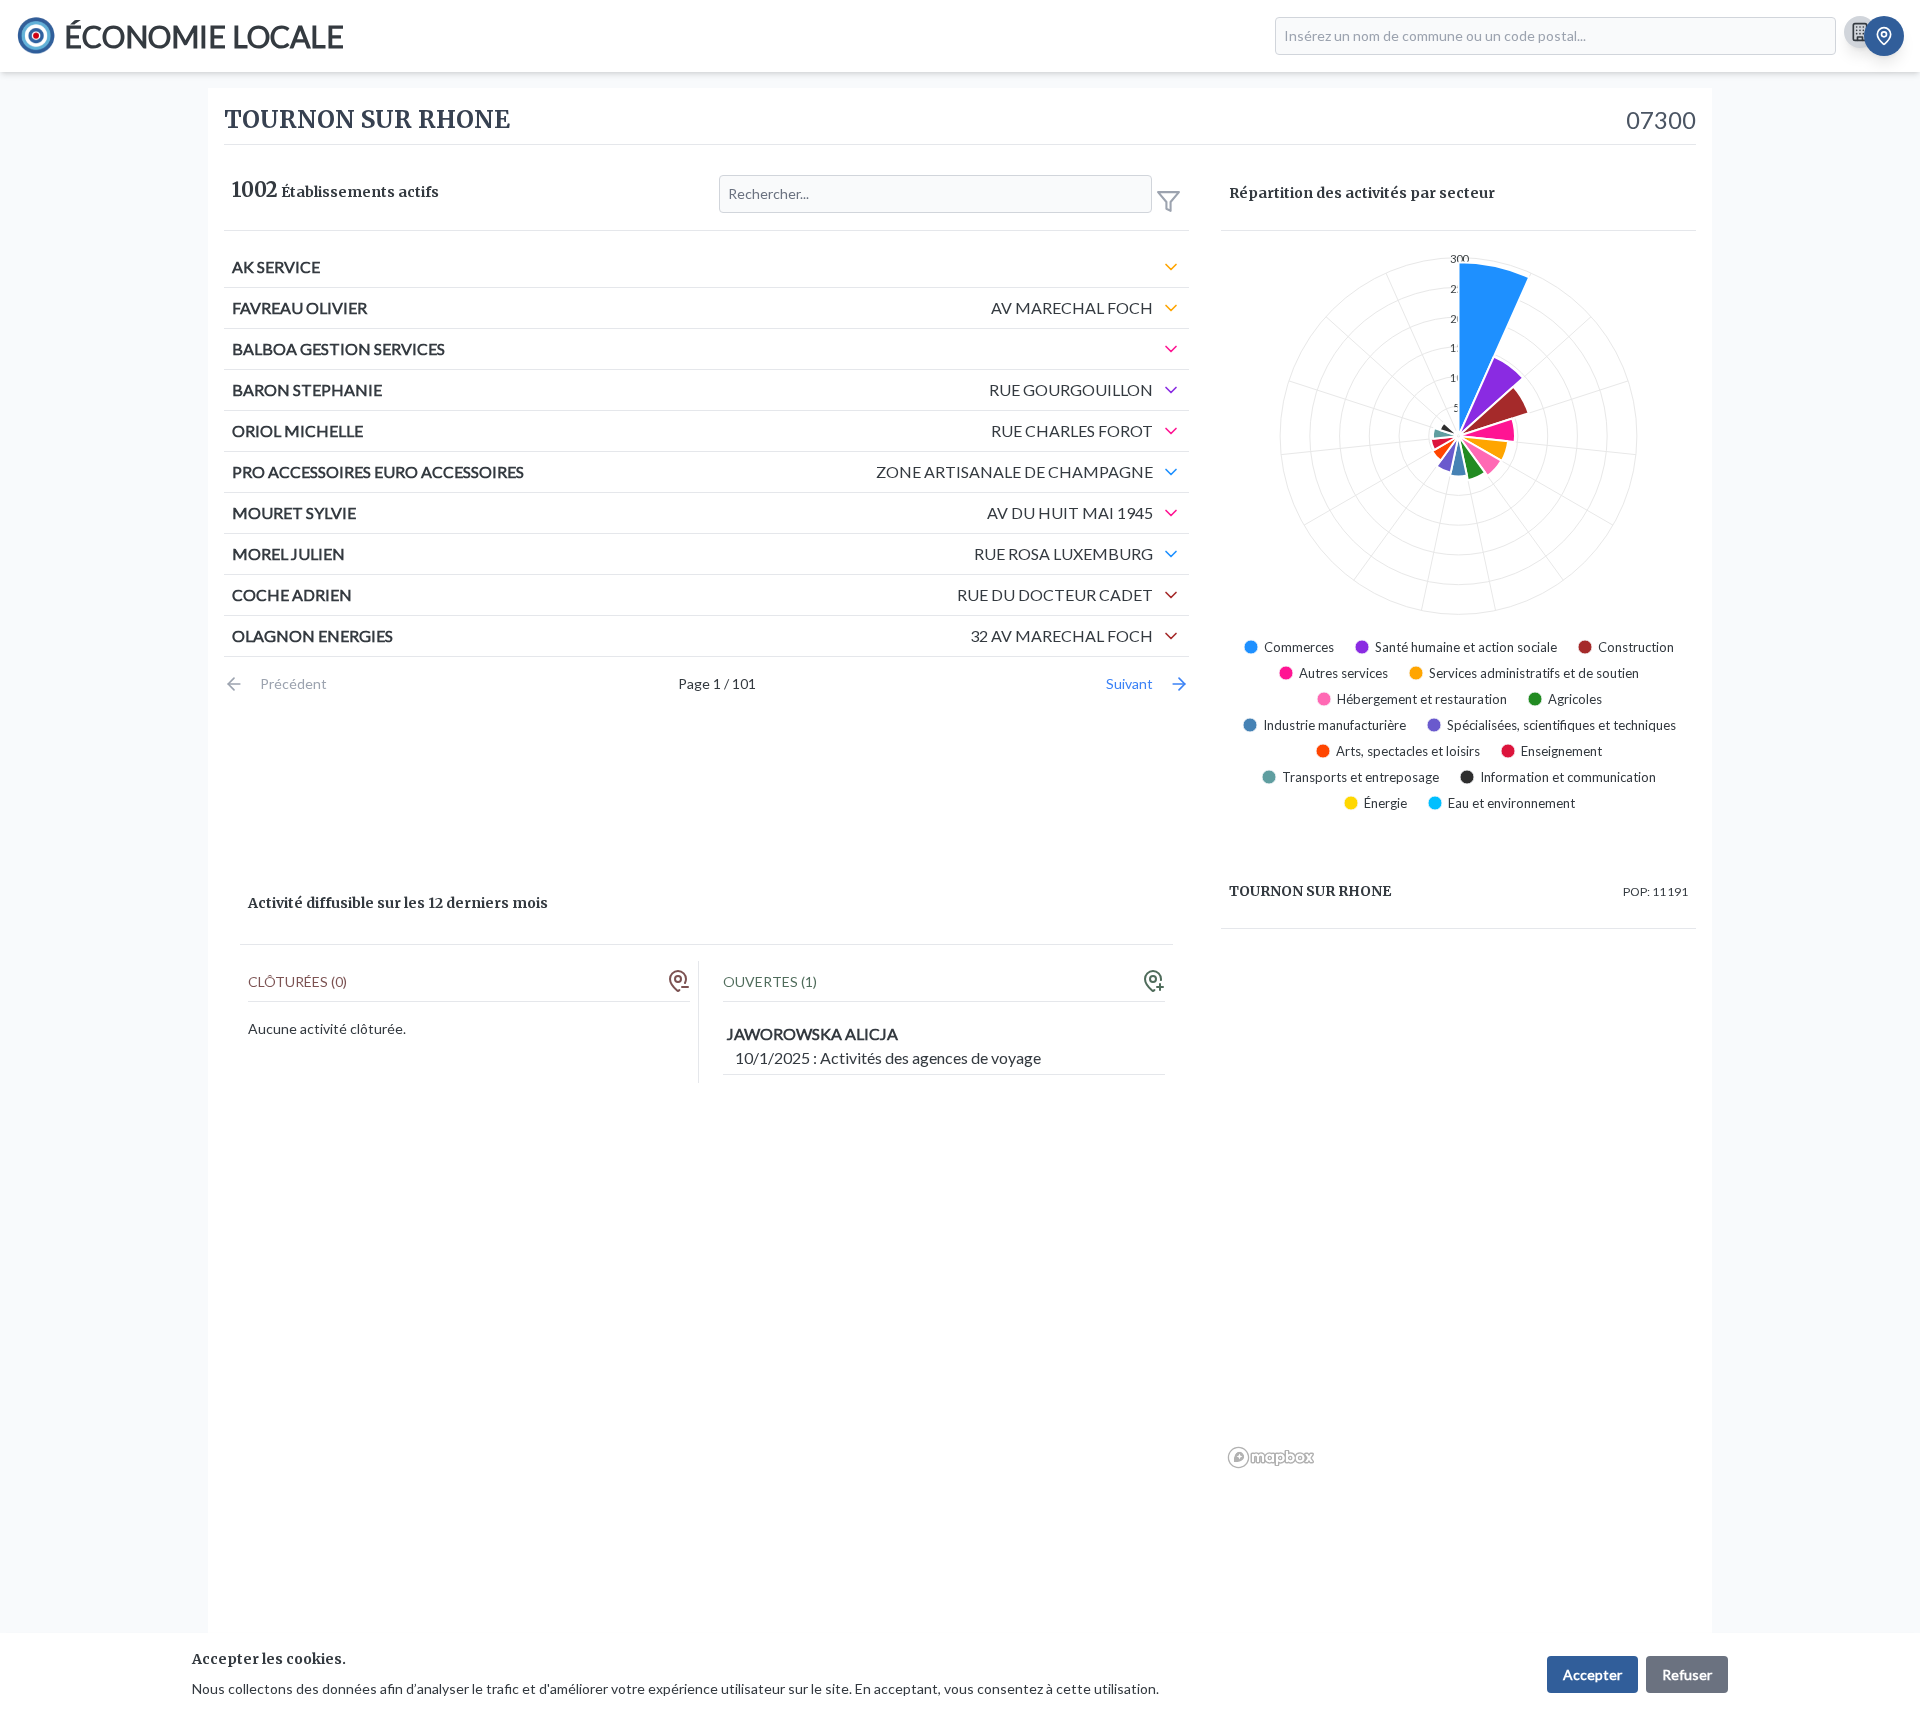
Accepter (1592, 1674)
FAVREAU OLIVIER (299, 307)
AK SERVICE (276, 266)
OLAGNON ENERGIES (312, 635)
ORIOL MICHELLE (297, 430)
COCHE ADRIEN (292, 594)
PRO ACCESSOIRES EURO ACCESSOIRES (378, 471)
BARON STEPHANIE (307, 389)
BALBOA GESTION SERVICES (338, 348)
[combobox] (1555, 36)
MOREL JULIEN (288, 553)
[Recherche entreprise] (1860, 32)
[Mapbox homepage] (1271, 1457)
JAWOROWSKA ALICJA (812, 1033)
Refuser (1687, 1674)
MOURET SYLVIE (294, 512)
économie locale (204, 36)
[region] (1458, 1210)
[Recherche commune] (1884, 36)
